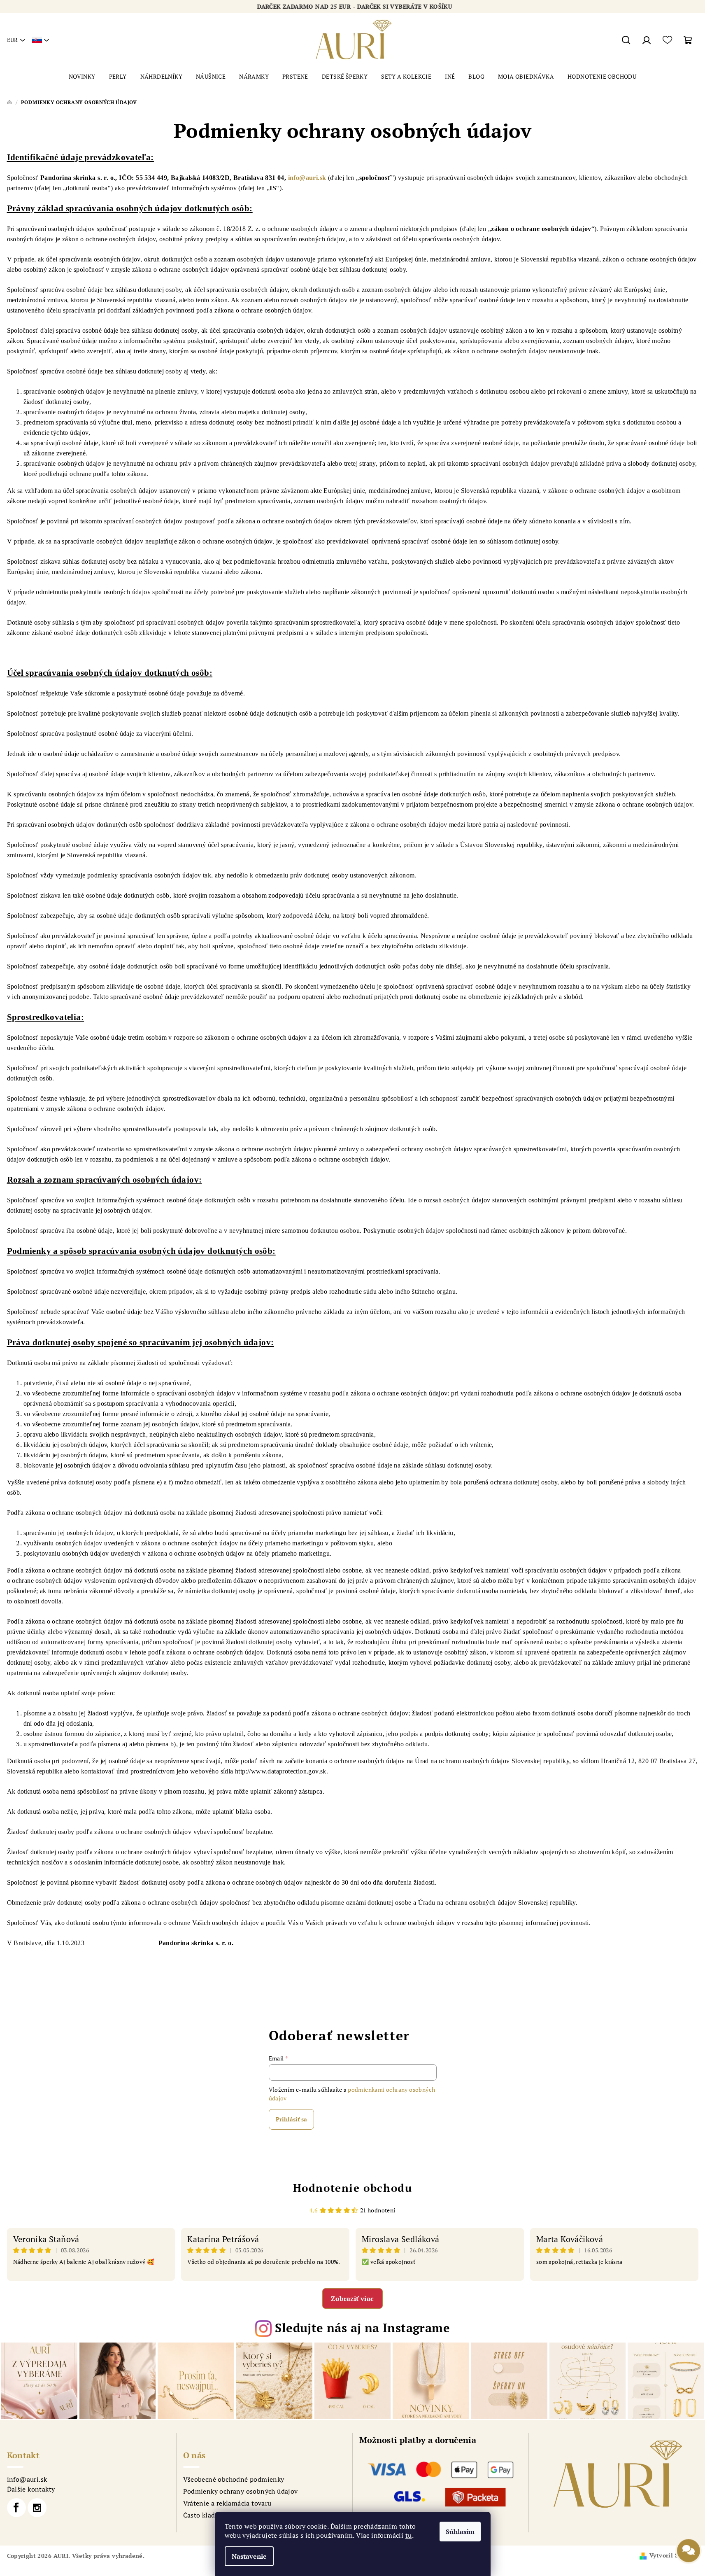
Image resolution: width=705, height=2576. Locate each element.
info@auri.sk (307, 178)
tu (409, 2535)
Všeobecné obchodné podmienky (234, 2479)
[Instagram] (37, 2508)
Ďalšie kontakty (31, 2489)
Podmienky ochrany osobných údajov (241, 2491)
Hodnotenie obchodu (353, 2188)
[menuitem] (82, 77)
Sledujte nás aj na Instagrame (362, 2328)
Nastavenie (249, 2556)
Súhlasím (460, 2532)
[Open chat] (689, 2553)
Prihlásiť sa (291, 2119)
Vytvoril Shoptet (674, 2555)
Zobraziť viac (352, 2298)
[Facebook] (16, 2508)
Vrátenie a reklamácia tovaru (227, 2503)
